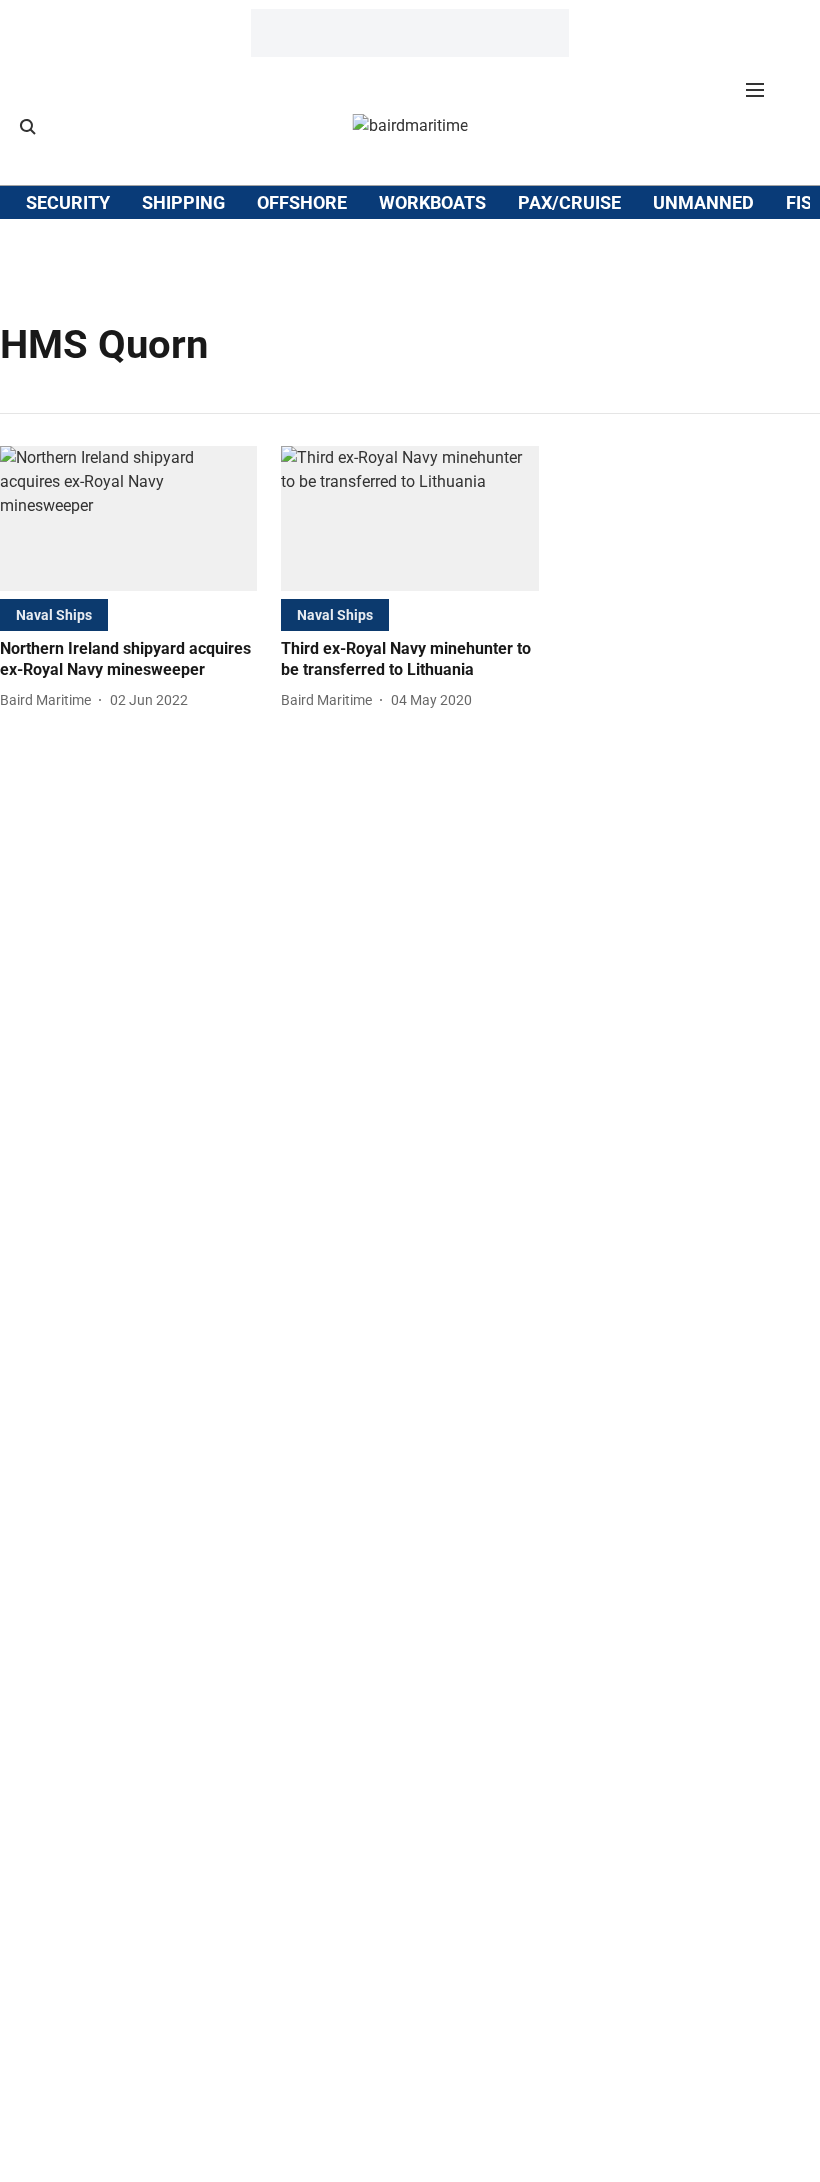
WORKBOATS (432, 202)
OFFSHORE (302, 202)
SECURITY (68, 202)
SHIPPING (183, 202)
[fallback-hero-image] (128, 518)
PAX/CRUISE (569, 202)
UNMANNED (703, 202)
